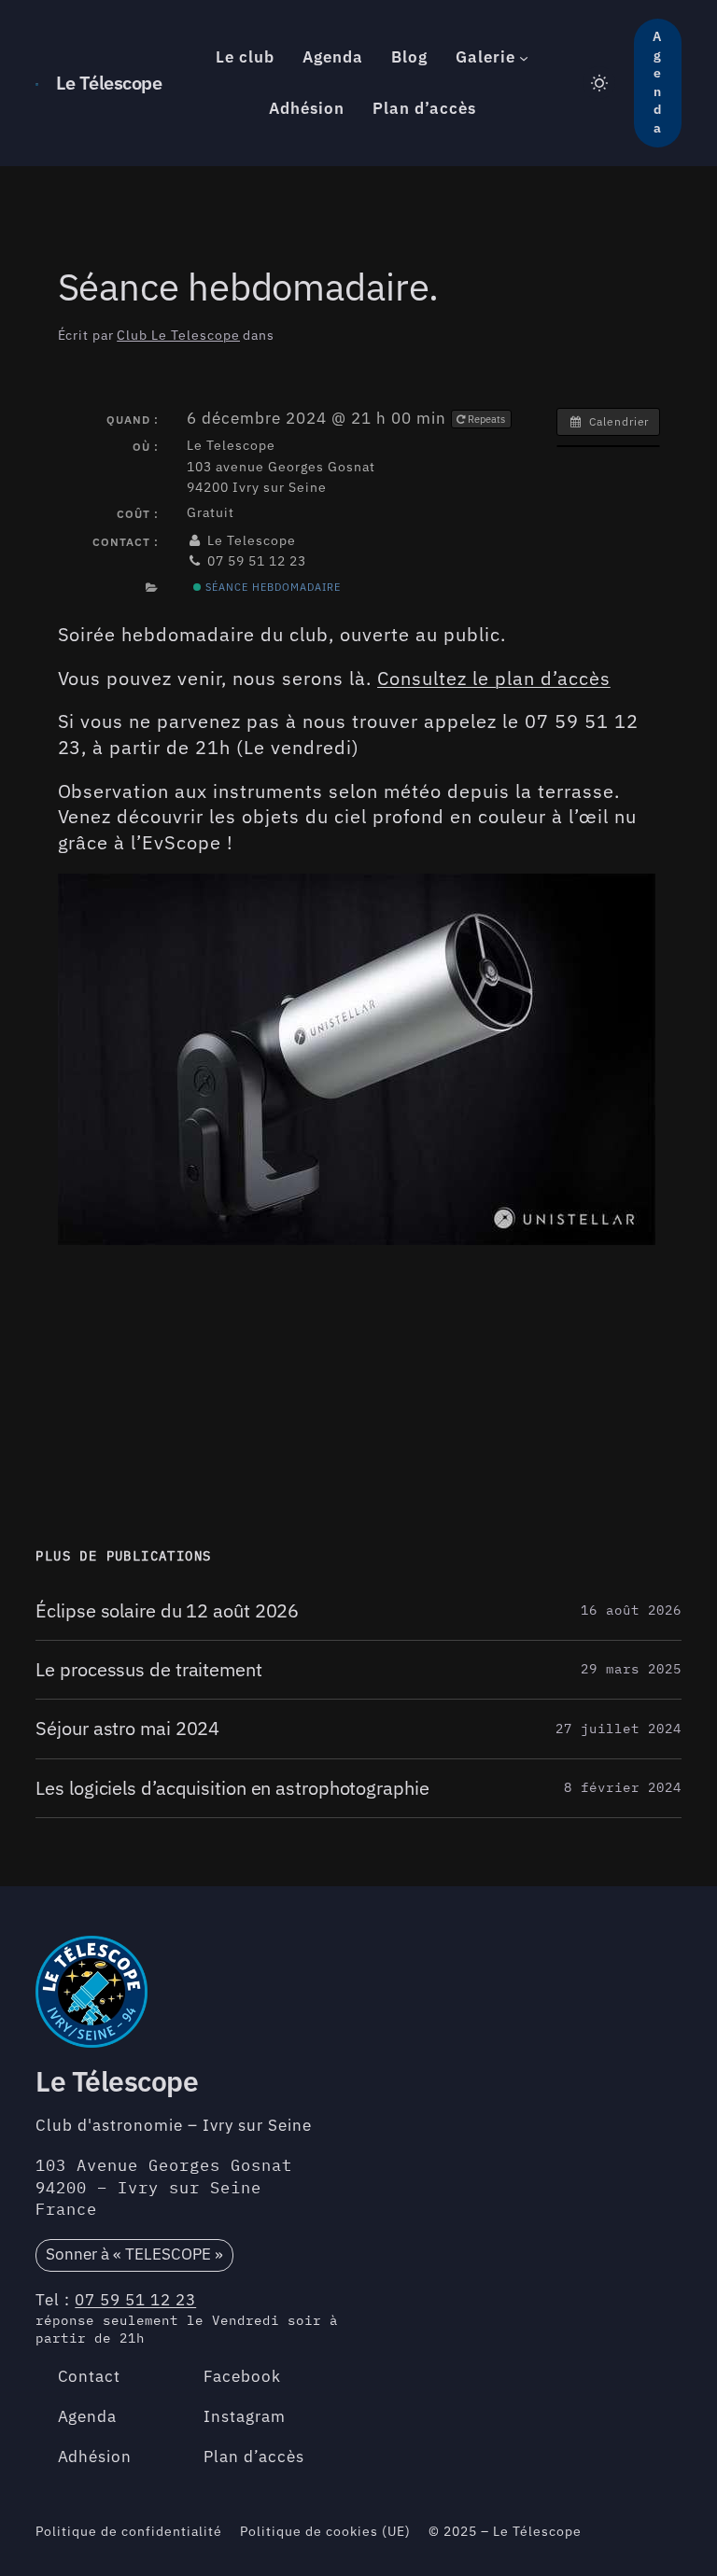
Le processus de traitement (148, 1670)
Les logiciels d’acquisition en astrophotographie (232, 1788)
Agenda (657, 82)
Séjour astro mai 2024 (127, 1729)
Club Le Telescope (178, 335)
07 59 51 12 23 (135, 2300)
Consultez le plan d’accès (494, 678)
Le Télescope (109, 83)
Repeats (486, 419)
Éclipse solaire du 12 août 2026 (167, 1611)
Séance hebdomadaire (271, 587)
